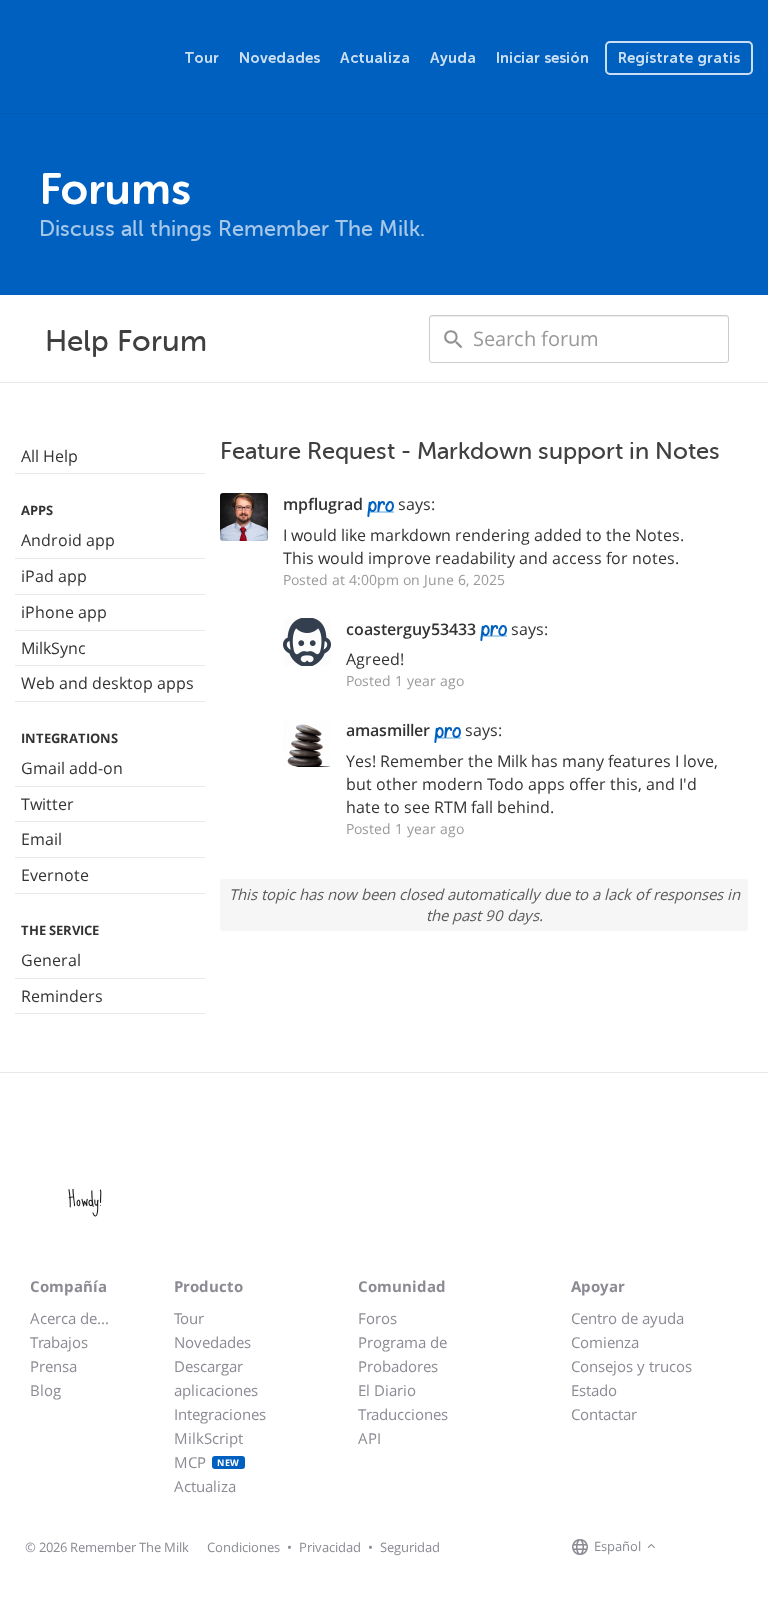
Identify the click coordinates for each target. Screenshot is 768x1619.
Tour (201, 58)
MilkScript (208, 1438)
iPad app (54, 576)
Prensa (53, 1366)
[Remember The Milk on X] (718, 1548)
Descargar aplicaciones (216, 1378)
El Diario (387, 1390)
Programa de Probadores (402, 1354)
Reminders (62, 996)
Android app (68, 540)
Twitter (47, 804)
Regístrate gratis (679, 58)
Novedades (279, 58)
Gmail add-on (72, 768)
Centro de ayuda (627, 1318)
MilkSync (53, 648)
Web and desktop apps (107, 683)
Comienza (605, 1342)
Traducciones (403, 1414)
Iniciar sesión (542, 58)
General (51, 960)
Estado (594, 1390)
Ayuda (453, 58)
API (369, 1438)
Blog (45, 1390)
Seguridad (410, 1547)
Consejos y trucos (631, 1366)
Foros (377, 1318)
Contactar (604, 1414)
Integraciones (220, 1414)
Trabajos (59, 1342)
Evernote (55, 875)
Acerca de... (69, 1318)
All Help (49, 456)
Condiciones (243, 1547)
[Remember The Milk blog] (743, 1548)
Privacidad (330, 1547)
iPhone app (64, 612)
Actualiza (375, 58)
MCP (207, 1462)
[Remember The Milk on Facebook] (690, 1548)
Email (41, 839)
